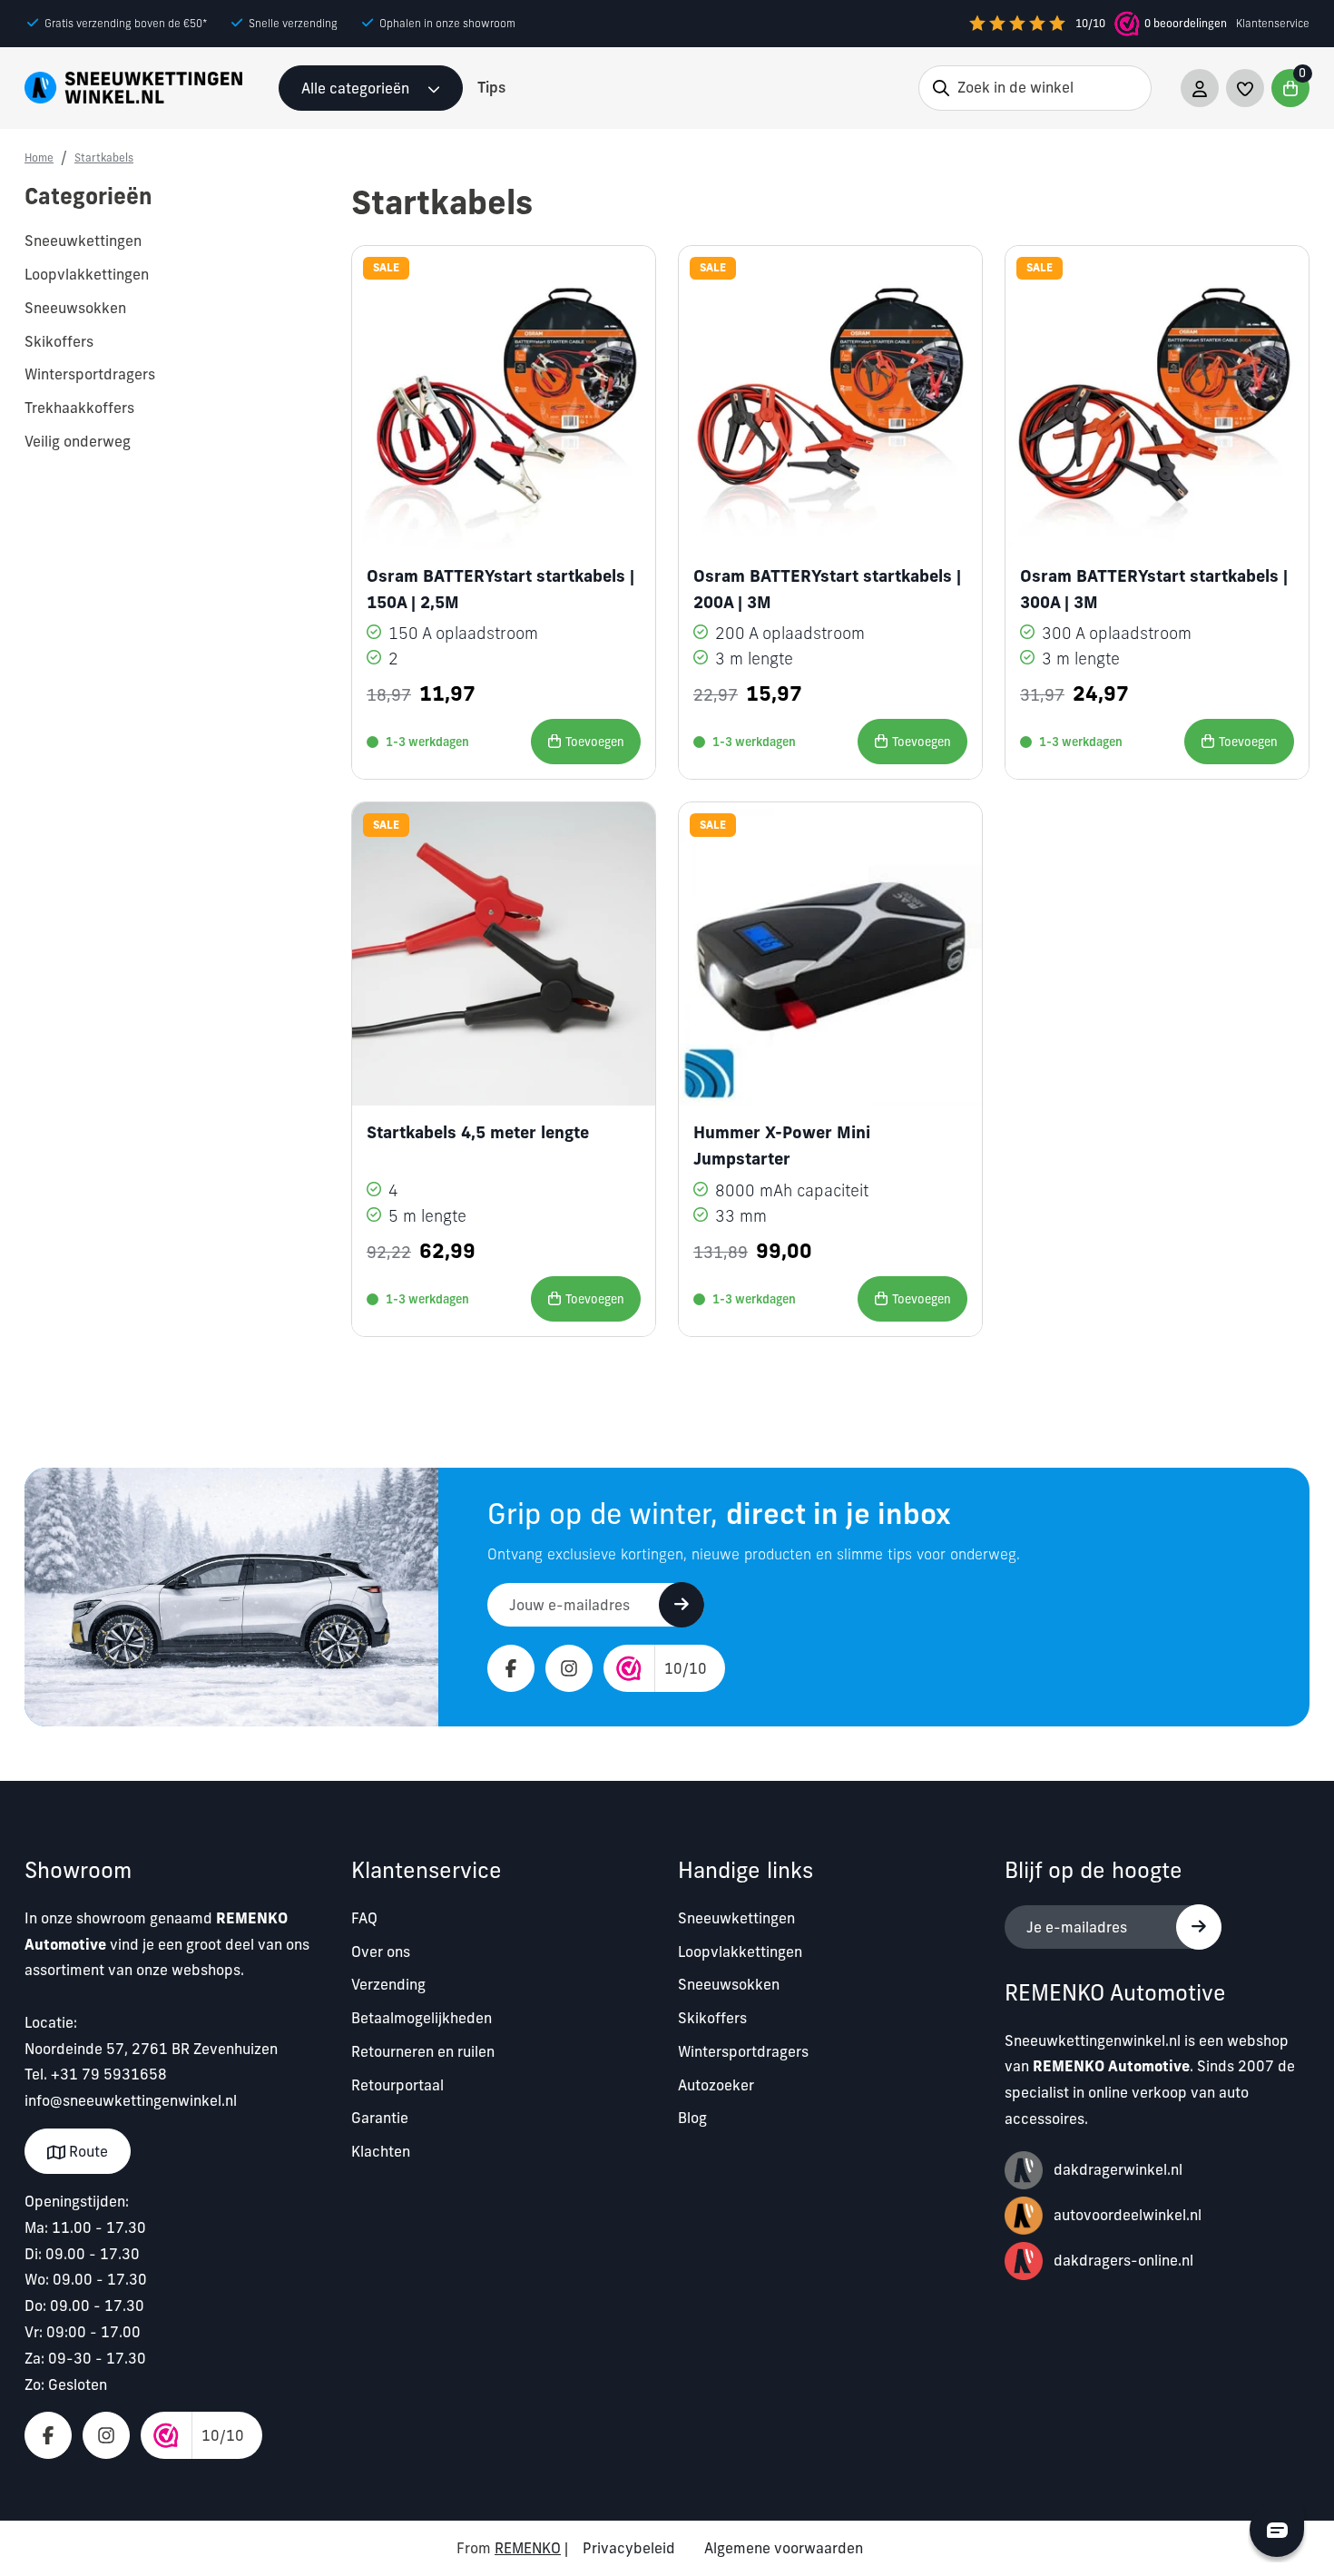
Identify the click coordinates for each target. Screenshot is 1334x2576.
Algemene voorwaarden (784, 2548)
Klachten (381, 2151)
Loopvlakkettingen (740, 1952)
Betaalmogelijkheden (422, 2018)
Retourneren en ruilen (423, 2051)
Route (87, 2151)
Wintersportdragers (743, 2051)
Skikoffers (712, 2018)
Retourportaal (397, 2085)
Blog (692, 2118)
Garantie (380, 2118)
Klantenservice (1273, 23)
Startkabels (104, 157)
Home (39, 157)
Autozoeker (716, 2085)
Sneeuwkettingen (736, 1918)
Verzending (388, 1984)
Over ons (381, 1952)
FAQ (364, 1918)
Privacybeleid (629, 2548)
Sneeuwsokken (729, 1984)
